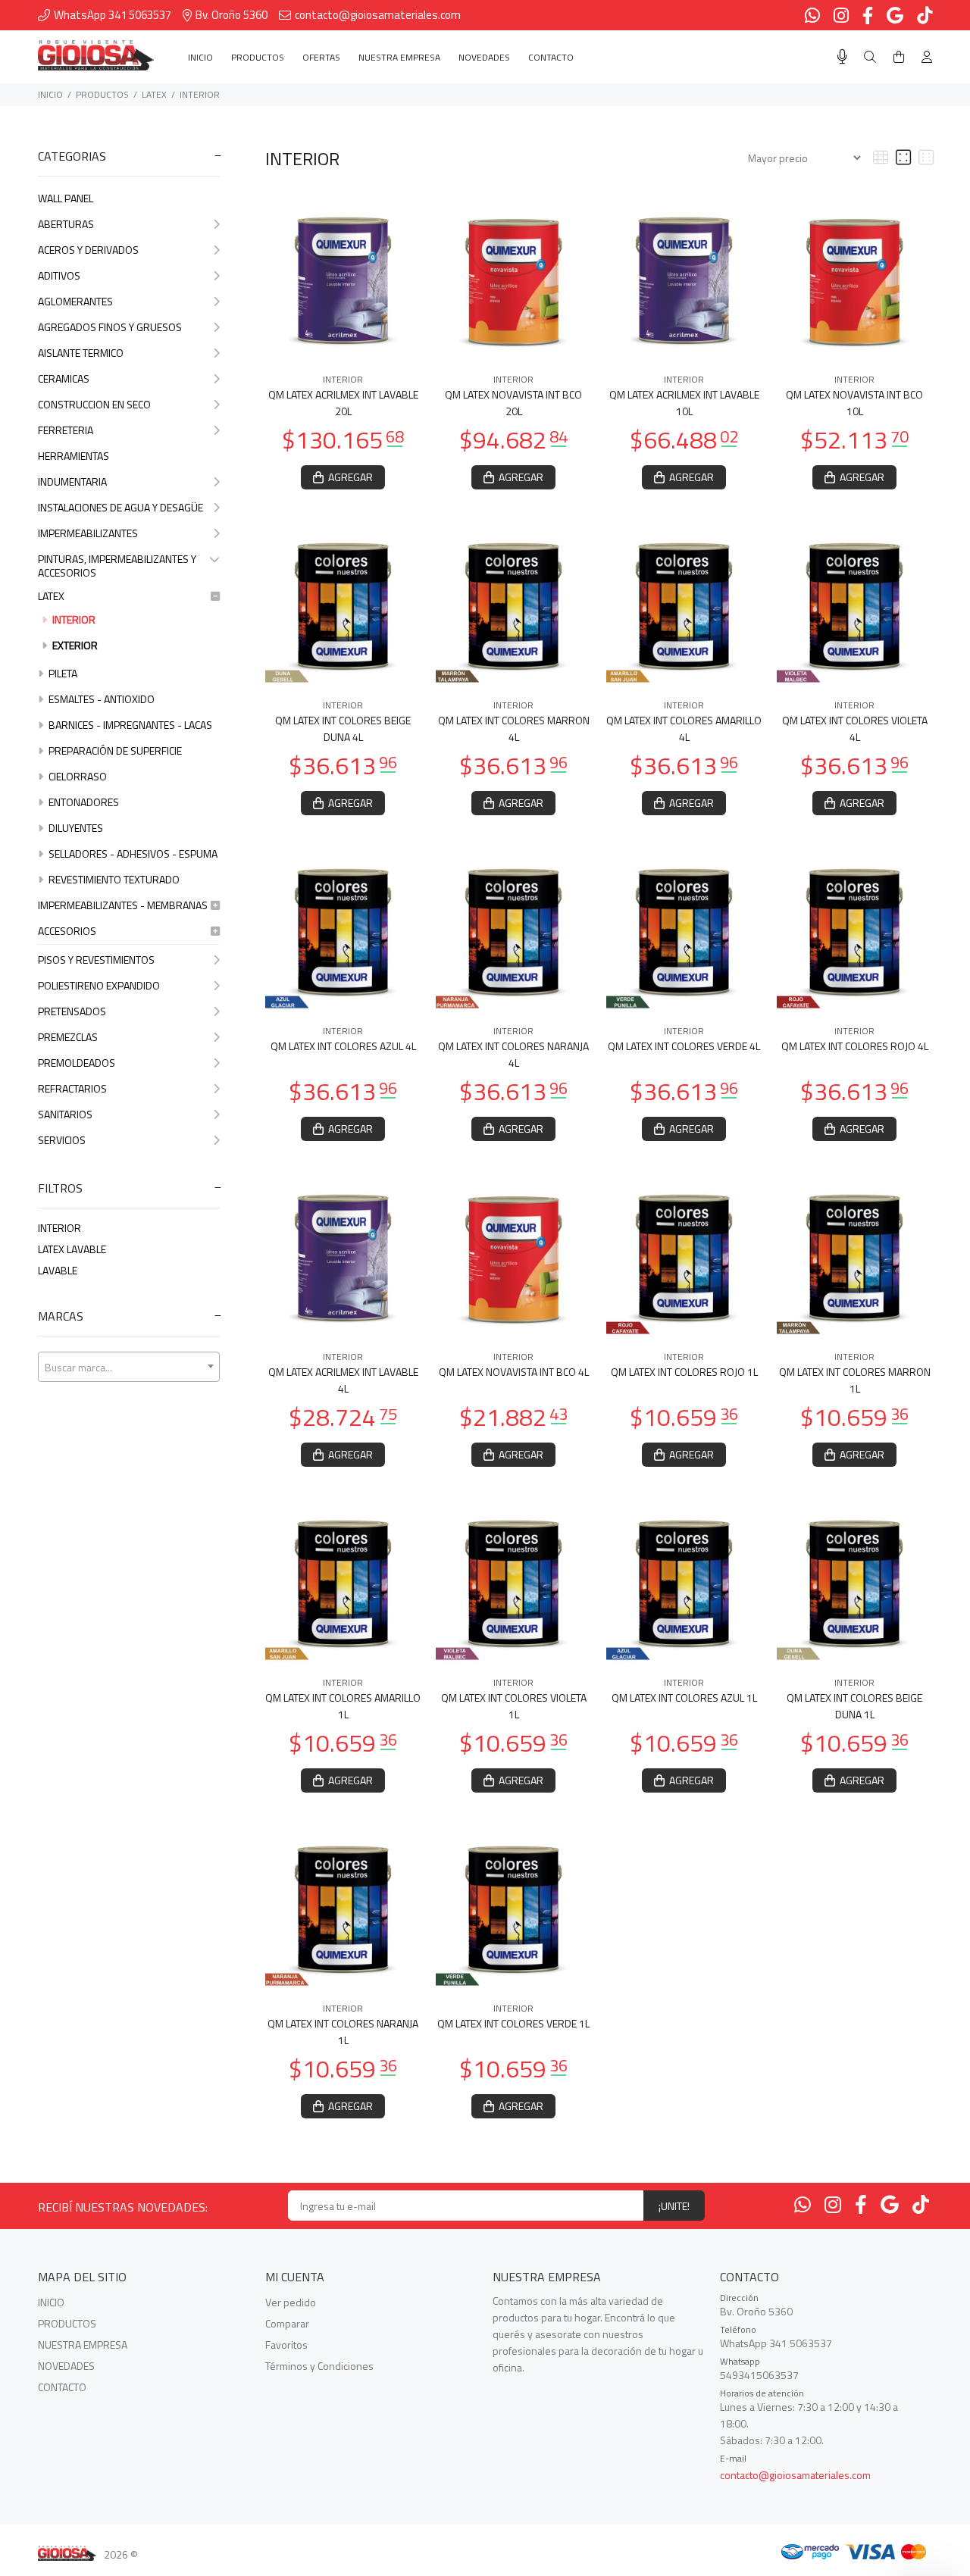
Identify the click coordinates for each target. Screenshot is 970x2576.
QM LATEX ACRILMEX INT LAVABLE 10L (684, 403)
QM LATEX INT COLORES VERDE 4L (684, 1046)
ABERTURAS (66, 224)
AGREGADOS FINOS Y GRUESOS (110, 327)
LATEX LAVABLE (72, 1249)
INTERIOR (200, 94)
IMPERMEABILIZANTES (88, 533)
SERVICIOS (62, 1140)
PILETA (62, 673)
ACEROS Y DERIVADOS (88, 250)
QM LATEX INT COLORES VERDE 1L (513, 2023)
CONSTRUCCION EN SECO (94, 404)
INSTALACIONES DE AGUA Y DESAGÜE (120, 507)
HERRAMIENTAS (74, 456)
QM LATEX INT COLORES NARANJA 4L (513, 1054)
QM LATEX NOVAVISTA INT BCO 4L (514, 1372)
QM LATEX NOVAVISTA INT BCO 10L (854, 403)
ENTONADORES (83, 802)
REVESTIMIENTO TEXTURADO (113, 879)
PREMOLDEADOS (77, 1063)
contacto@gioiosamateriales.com (795, 2475)
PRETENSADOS (72, 1011)
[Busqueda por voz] (842, 57)
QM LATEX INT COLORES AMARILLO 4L (684, 728)
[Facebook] (861, 2205)
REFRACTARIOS (72, 1088)
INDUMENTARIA (72, 481)
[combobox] (129, 1367)
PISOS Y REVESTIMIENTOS (96, 960)
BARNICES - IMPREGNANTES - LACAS (129, 725)
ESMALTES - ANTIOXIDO (100, 699)
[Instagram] (833, 2205)
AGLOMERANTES (75, 301)
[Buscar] (870, 57)
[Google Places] (890, 2205)
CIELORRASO (77, 776)
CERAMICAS (64, 378)
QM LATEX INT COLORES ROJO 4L (855, 1046)
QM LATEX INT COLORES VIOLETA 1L (514, 1706)
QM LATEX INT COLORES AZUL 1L (684, 1698)
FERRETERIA (66, 430)
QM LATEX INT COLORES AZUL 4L (343, 1046)
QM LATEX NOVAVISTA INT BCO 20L (513, 403)
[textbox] (129, 1368)
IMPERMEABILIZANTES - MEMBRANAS (123, 905)
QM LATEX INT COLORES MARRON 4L (514, 728)
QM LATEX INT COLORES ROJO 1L (684, 1372)
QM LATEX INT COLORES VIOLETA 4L (855, 728)
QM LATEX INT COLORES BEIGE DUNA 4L (343, 728)
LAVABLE (58, 1270)
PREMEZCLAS (68, 1037)
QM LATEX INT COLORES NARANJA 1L (343, 2032)
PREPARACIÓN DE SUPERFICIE (114, 750)
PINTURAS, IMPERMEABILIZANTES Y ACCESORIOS (117, 566)
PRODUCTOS (102, 94)
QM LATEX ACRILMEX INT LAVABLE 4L (343, 1380)
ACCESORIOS (67, 931)
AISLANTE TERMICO (81, 353)
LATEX (154, 94)
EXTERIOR (74, 645)
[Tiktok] (921, 2205)
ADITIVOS (59, 275)
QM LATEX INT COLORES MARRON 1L (855, 1380)
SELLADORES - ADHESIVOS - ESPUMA (132, 853)
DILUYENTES (75, 828)
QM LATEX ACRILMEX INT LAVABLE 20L (343, 403)
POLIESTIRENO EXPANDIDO (99, 985)
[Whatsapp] (803, 2205)
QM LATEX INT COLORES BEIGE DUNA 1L (854, 1706)
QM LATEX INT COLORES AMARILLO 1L (343, 1706)
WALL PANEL (66, 198)
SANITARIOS (65, 1114)
